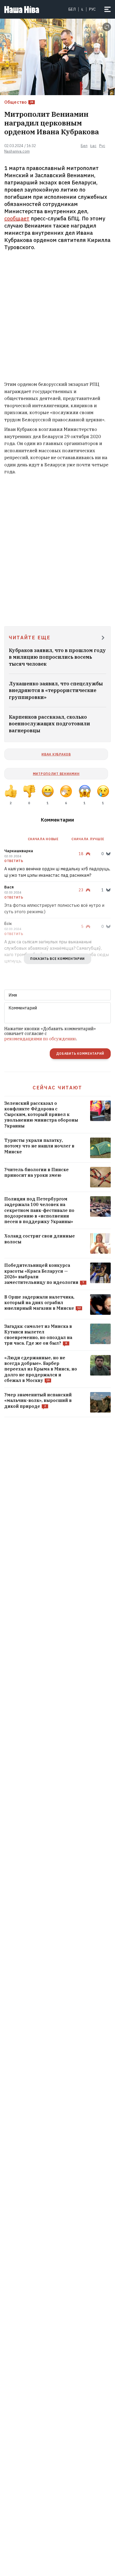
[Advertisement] (57, 317)
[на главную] (22, 9)
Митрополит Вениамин (56, 774)
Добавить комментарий (80, 1054)
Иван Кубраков (56, 754)
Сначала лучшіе (88, 839)
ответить (14, 861)
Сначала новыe (43, 839)
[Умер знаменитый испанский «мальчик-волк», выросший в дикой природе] (57, 1402)
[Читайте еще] (103, 638)
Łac (93, 146)
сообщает (17, 218)
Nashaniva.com (17, 151)
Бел (72, 9)
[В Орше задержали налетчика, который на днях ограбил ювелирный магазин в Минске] (57, 1305)
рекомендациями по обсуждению (40, 1039)
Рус (102, 146)
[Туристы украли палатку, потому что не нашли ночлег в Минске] (57, 1148)
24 (32, 102)
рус (92, 9)
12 (79, 1308)
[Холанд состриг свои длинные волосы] (57, 1243)
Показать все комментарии (57, 959)
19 (48, 1380)
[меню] (108, 9)
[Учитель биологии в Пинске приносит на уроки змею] (57, 1177)
